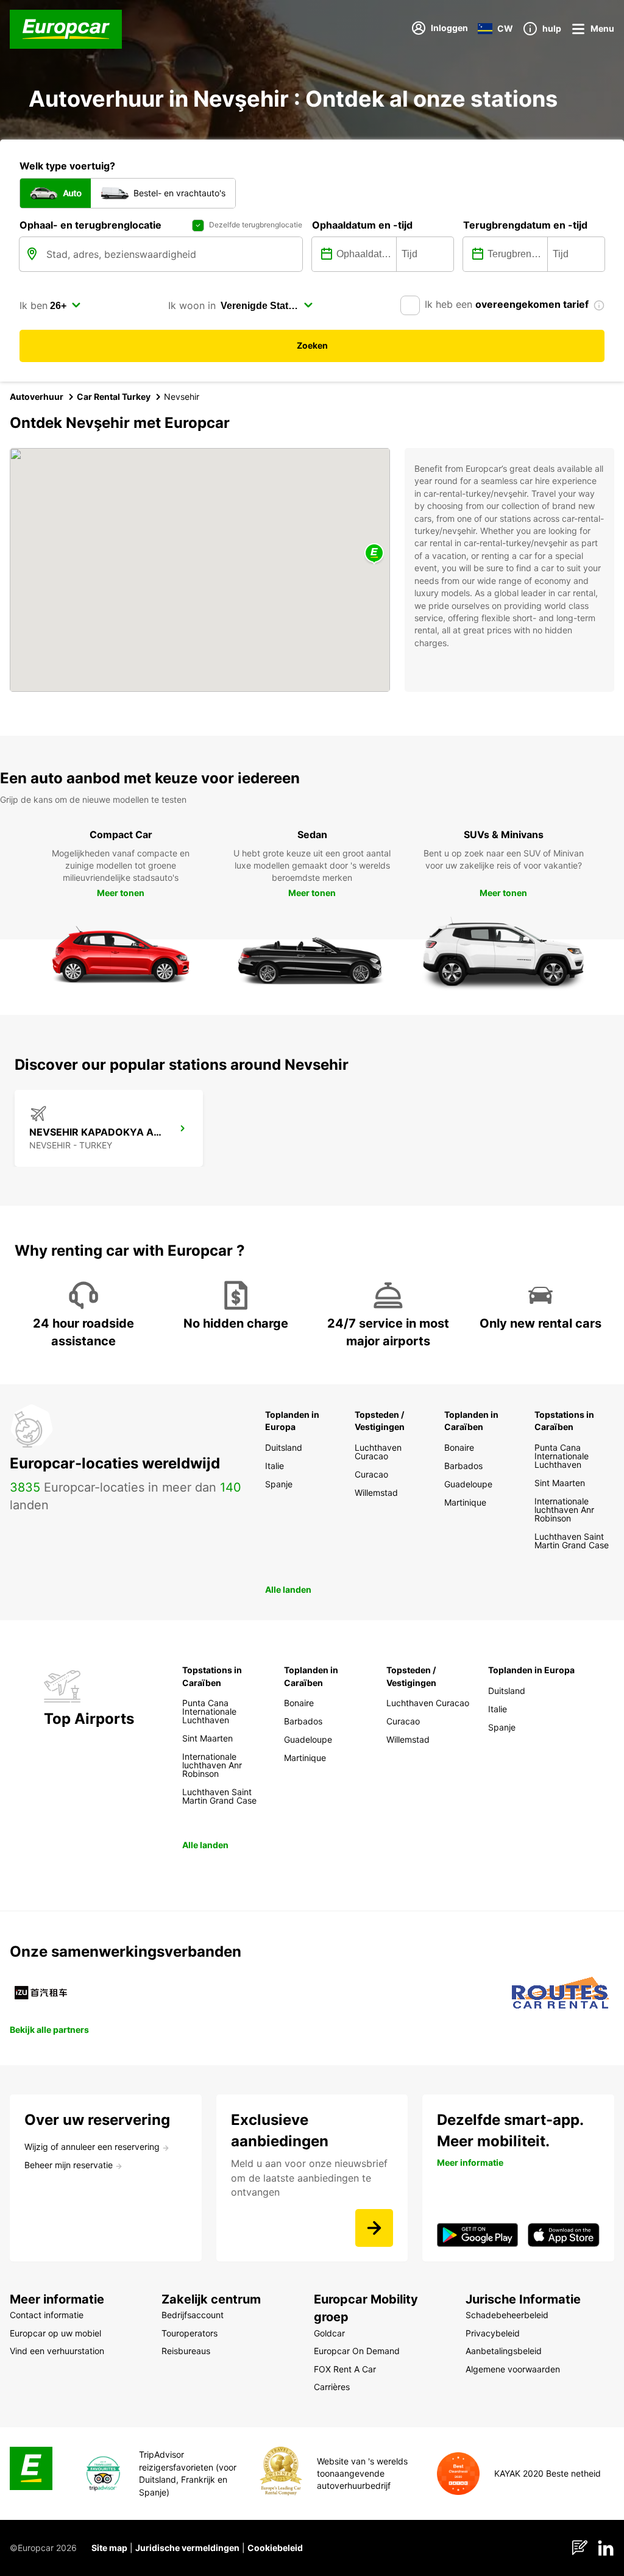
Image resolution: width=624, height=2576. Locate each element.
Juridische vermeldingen (187, 2548)
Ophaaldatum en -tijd (362, 225)
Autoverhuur (37, 397)
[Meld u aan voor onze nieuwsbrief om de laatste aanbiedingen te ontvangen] (374, 2228)
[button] (374, 554)
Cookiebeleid (275, 2548)
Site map (109, 2548)
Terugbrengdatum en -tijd (525, 225)
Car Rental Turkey (114, 397)
